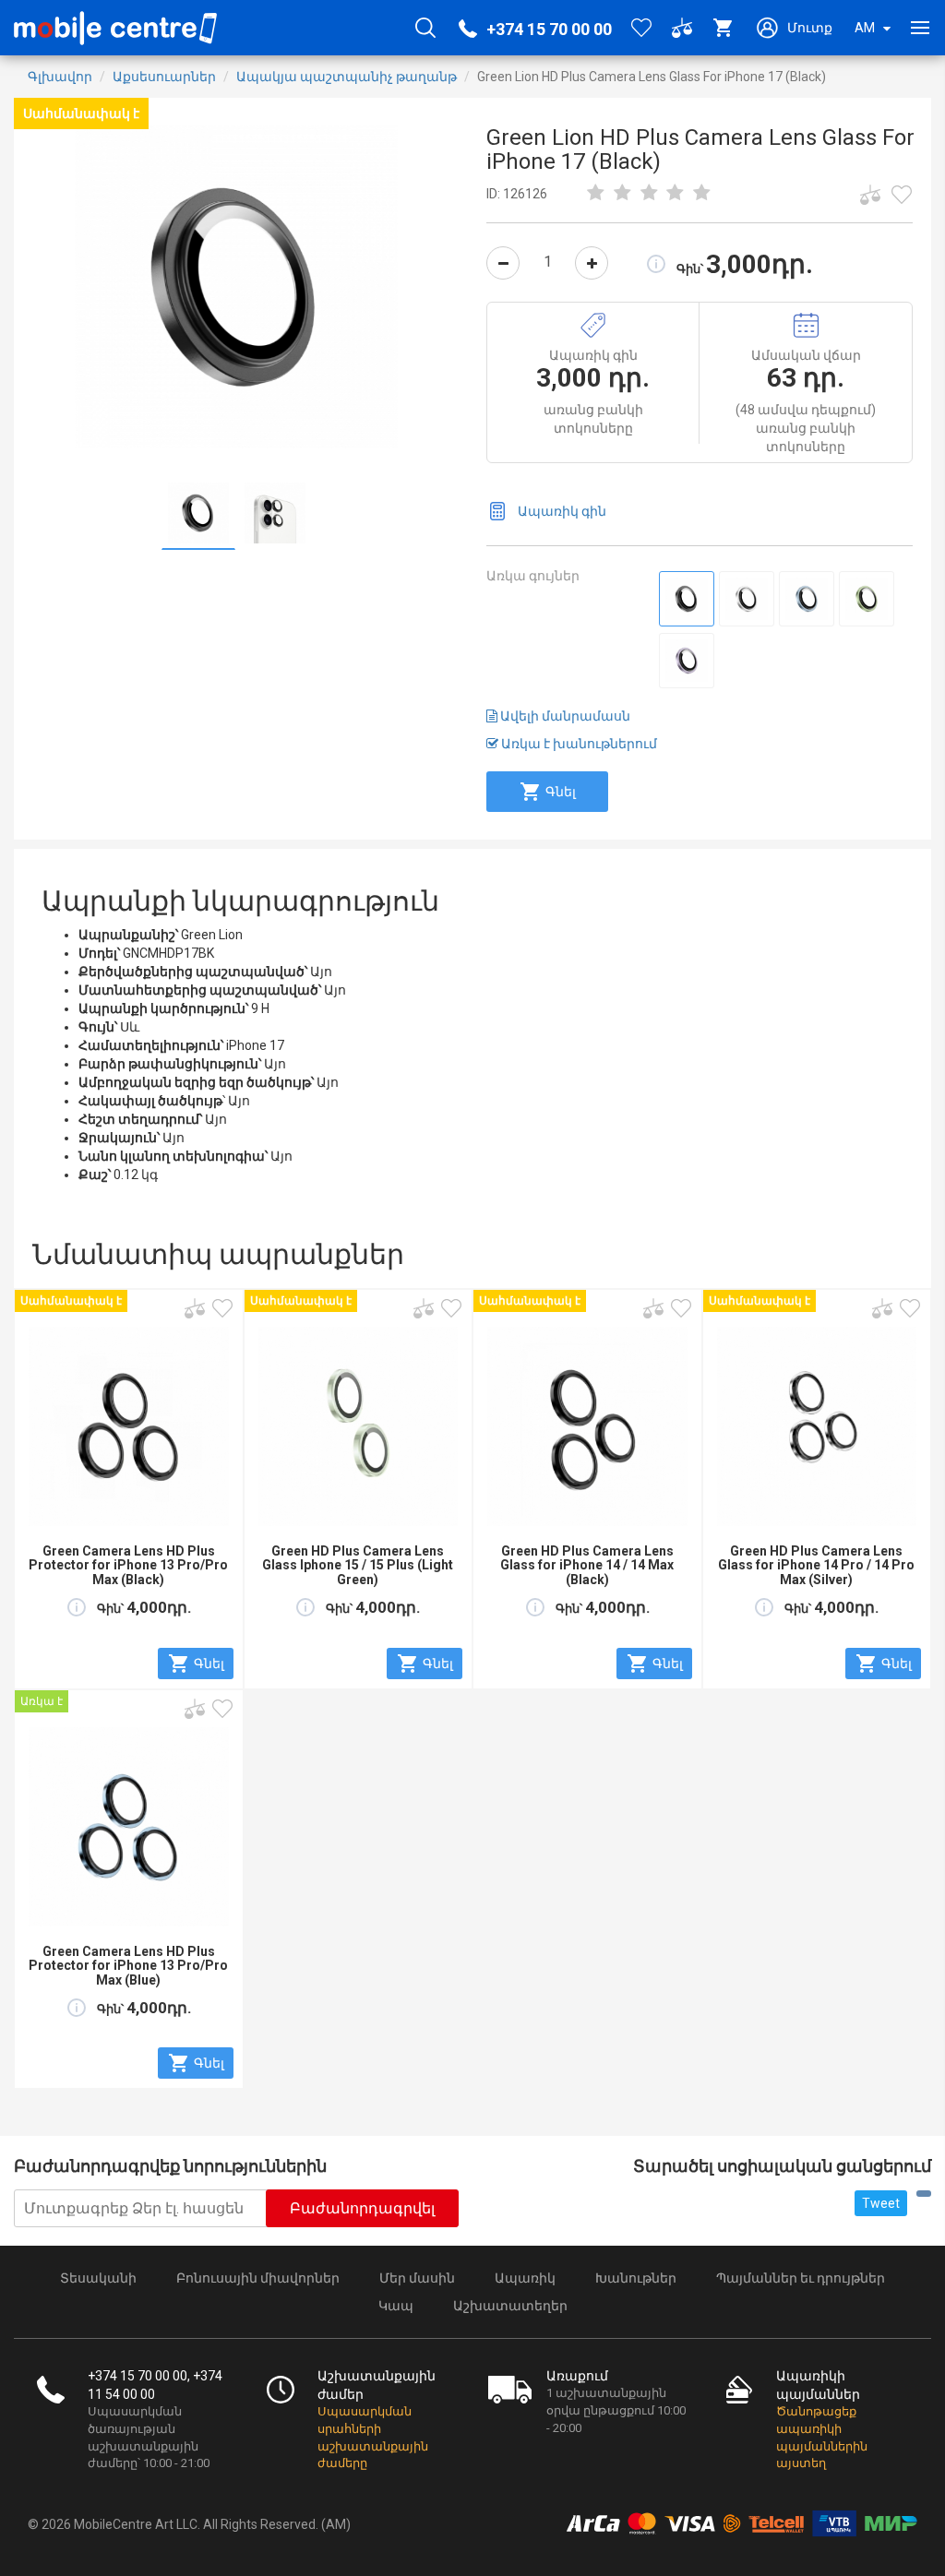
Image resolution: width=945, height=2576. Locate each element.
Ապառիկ (525, 2278)
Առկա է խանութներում (578, 744)
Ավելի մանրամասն (564, 716)
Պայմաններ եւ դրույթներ (801, 2278)
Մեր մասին (417, 2278)
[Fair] (623, 194)
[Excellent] (676, 194)
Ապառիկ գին (562, 511)
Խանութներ (636, 2278)
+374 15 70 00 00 (549, 29)
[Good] (649, 194)
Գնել (561, 792)
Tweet (881, 2203)
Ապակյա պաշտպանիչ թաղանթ (347, 77)
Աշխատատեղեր (510, 2306)
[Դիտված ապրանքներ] (902, 195)
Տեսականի (98, 2278)
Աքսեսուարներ (164, 77)
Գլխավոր (60, 77)
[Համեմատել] (870, 195)
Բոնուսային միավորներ (258, 2278)
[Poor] (596, 194)
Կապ (396, 2306)
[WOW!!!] (702, 194)
